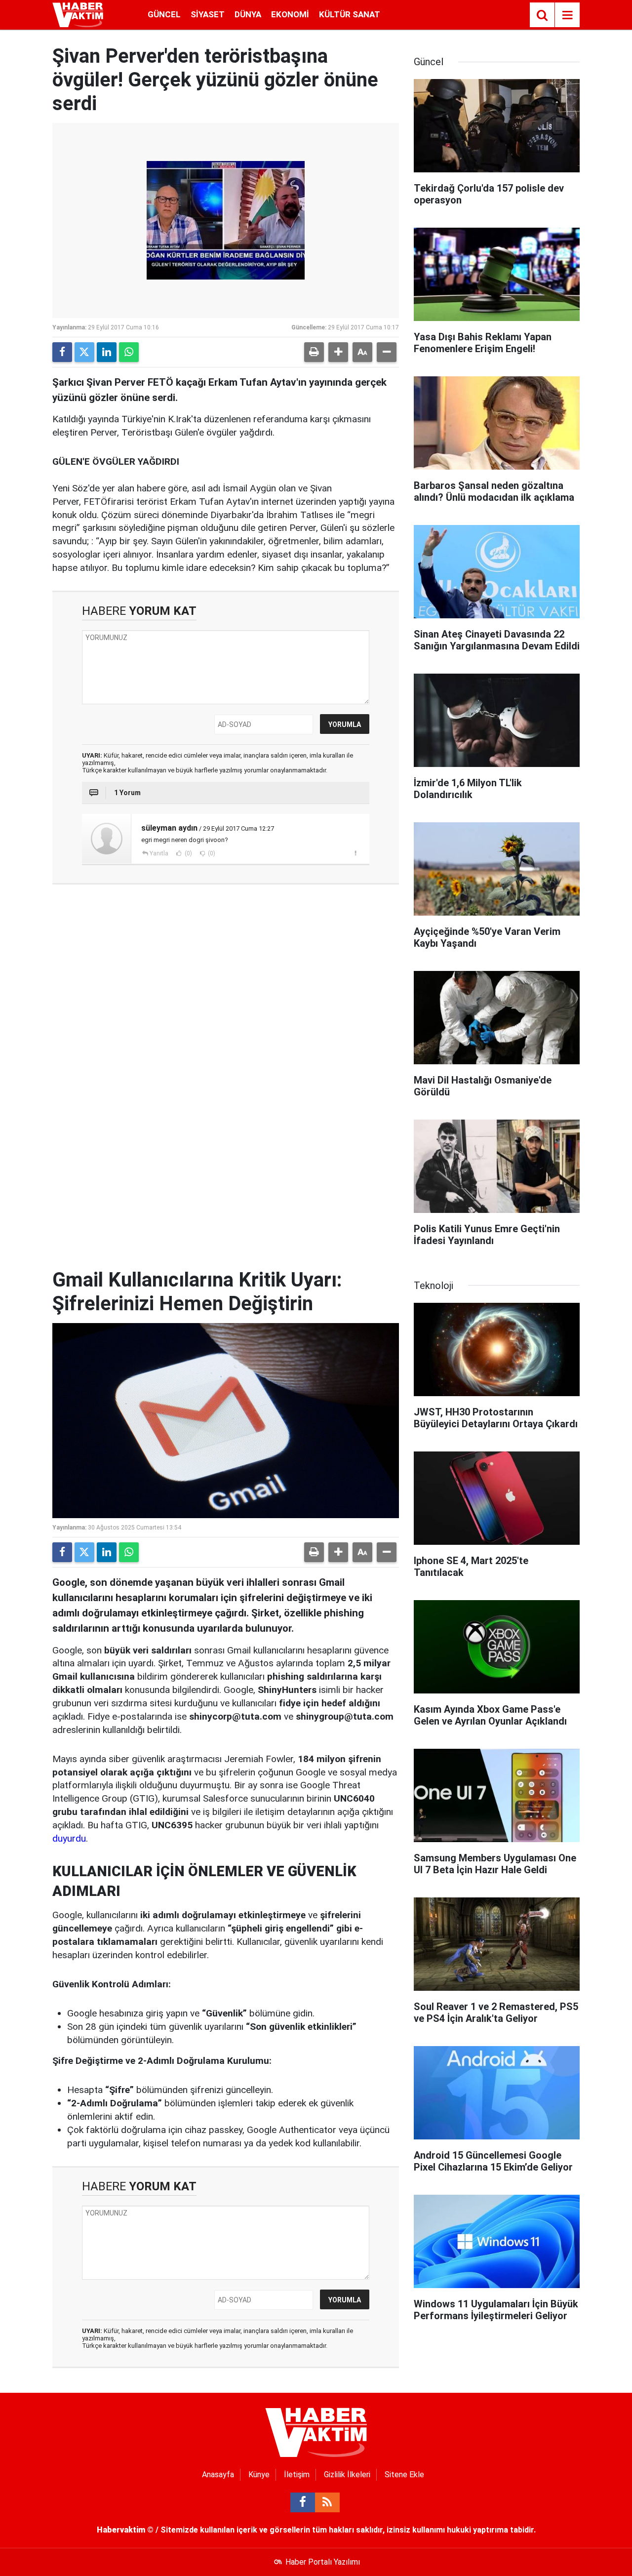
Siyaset (208, 14)
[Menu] (567, 15)
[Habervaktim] (78, 14)
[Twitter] (84, 352)
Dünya (248, 14)
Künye (259, 2475)
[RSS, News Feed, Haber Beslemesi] (327, 2502)
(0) (188, 853)
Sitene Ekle (404, 2475)
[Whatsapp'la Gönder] (129, 352)
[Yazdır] (314, 352)
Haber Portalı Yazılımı (323, 2562)
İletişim (297, 2475)
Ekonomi (290, 14)
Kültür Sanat (350, 14)
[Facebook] (62, 352)
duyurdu (69, 1838)
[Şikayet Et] (355, 853)
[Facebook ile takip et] (303, 2502)
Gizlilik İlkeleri (347, 2475)
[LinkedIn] (107, 352)
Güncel (164, 14)
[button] (338, 352)
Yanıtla (159, 853)
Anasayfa (218, 2475)
